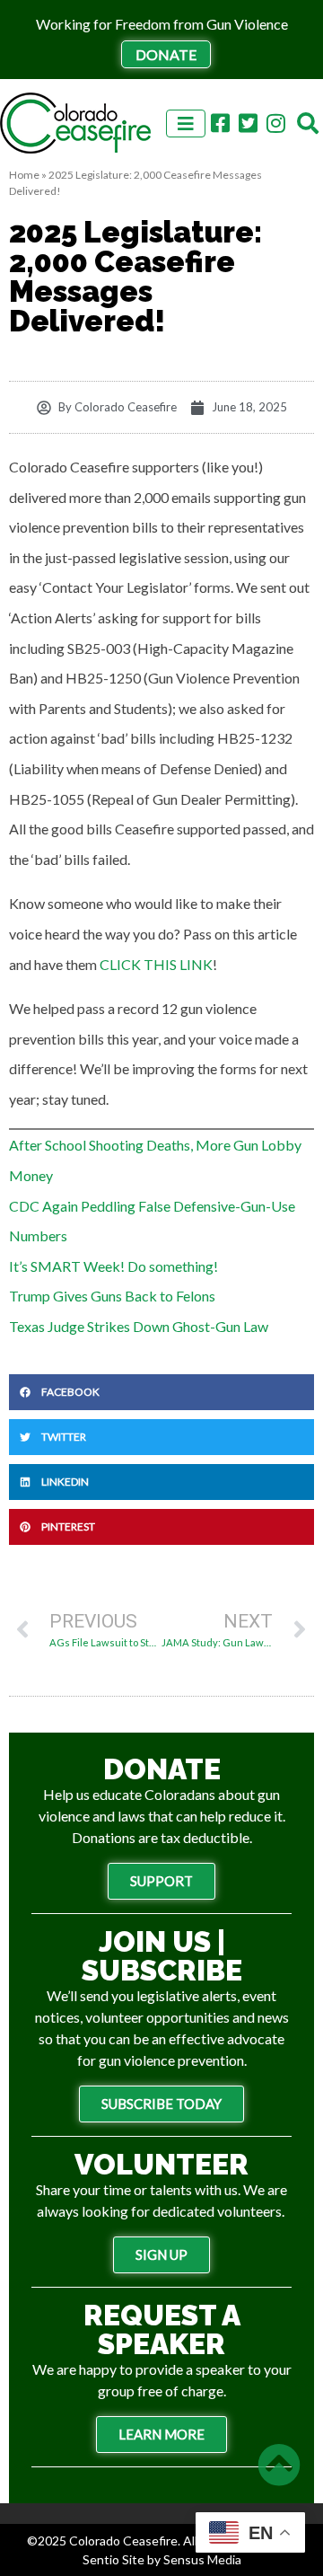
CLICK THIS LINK (156, 964)
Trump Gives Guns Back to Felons (112, 1296)
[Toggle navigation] (186, 124)
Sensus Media (202, 2559)
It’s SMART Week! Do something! (113, 1266)
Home (24, 175)
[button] (161, 1392)
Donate (166, 54)
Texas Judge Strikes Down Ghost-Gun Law (139, 1326)
